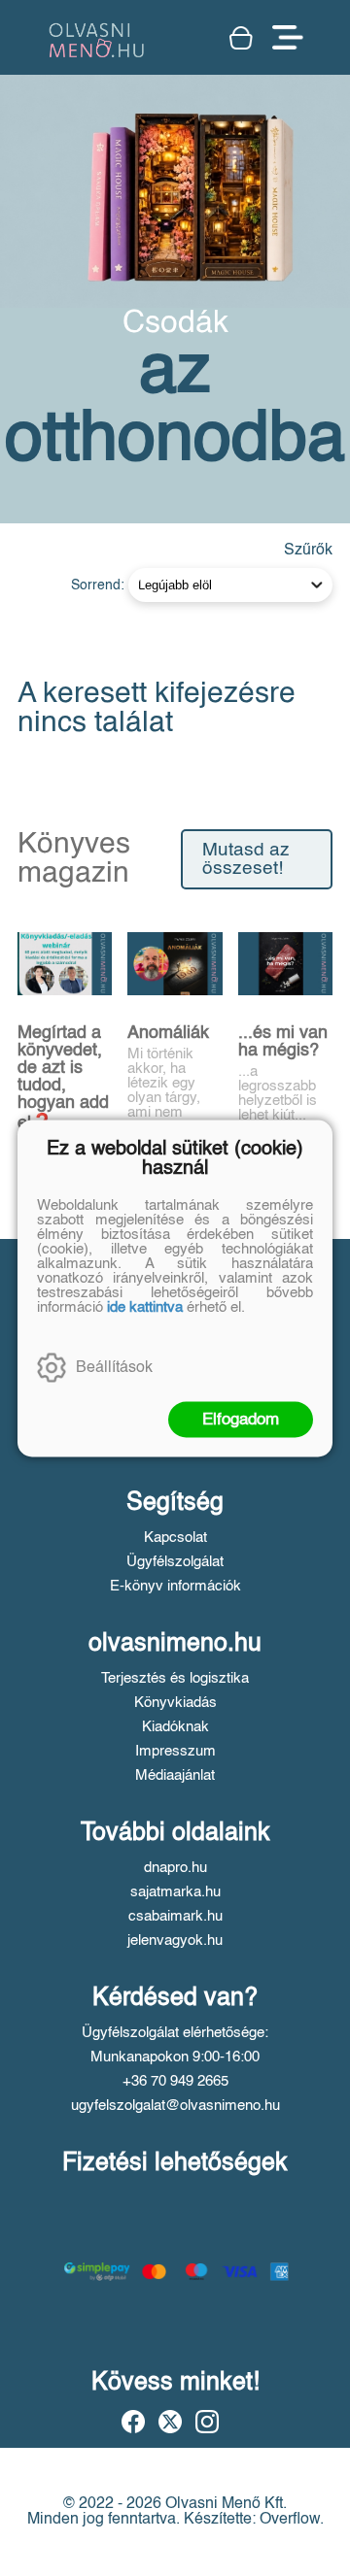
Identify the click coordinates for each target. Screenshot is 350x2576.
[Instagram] (207, 2422)
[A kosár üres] (241, 38)
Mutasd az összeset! (246, 859)
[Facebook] (133, 2422)
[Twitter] (170, 2422)
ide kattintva (145, 1306)
